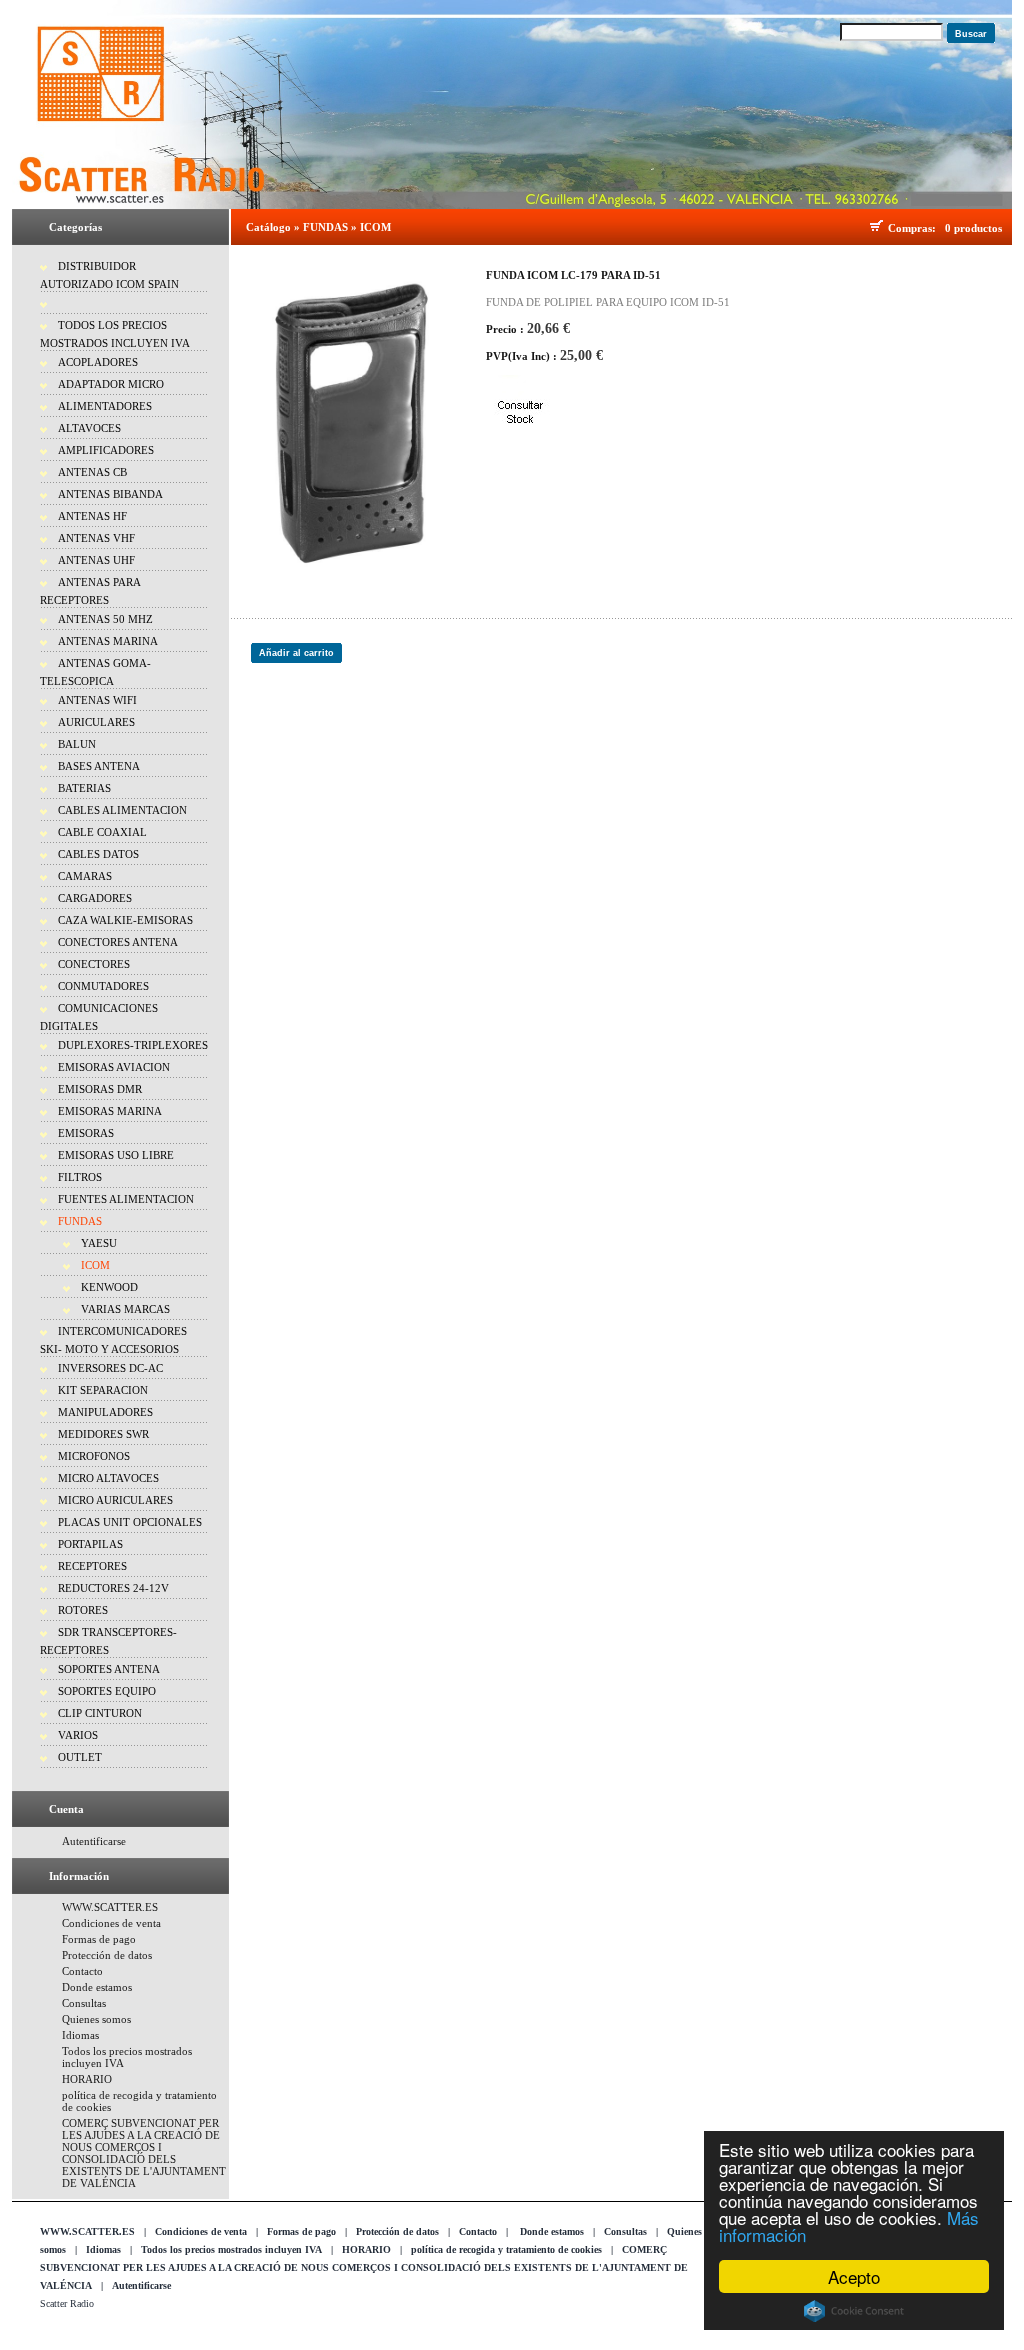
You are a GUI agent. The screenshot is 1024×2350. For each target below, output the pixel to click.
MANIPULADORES (105, 1412)
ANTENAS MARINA (108, 641)
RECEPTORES (92, 1566)
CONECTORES (94, 964)
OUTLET (80, 1757)
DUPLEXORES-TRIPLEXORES (133, 1045)
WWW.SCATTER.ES (110, 1907)
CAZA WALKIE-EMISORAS (125, 920)
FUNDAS (80, 1221)
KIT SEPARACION (103, 1390)
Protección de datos (107, 1955)
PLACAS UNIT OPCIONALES (130, 1522)
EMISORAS (86, 1133)
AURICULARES (96, 722)
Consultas (84, 2003)
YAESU (99, 1243)
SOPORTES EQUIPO (107, 1691)
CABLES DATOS (98, 854)
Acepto (854, 2276)
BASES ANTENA (99, 766)
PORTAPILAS (90, 1544)
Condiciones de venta (111, 1923)
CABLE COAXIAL (102, 832)
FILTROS (80, 1177)
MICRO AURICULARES (115, 1500)
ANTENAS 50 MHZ (105, 619)
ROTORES (83, 1610)
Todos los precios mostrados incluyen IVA (231, 2249)
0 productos (973, 228)
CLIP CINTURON (100, 1713)
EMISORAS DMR (100, 1089)
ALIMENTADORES (105, 406)
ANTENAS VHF (96, 538)
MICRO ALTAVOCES (108, 1478)
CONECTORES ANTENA (118, 942)
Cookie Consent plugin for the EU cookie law (854, 2311)
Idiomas (80, 2035)
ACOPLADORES (98, 362)
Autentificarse (94, 1841)
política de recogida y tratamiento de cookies (506, 2249)
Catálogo (268, 227)
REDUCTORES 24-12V (113, 1588)
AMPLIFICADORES (106, 450)
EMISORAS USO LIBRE (116, 1155)
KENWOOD (109, 1287)
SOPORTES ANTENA (109, 1669)
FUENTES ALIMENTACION (126, 1199)
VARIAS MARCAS (125, 1309)
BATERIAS (84, 788)
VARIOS (78, 1735)
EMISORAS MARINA (110, 1111)
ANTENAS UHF (96, 560)
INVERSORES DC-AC (110, 1368)
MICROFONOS (94, 1456)
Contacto (82, 1971)
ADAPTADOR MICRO (111, 384)
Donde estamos (97, 1987)
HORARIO (87, 2079)
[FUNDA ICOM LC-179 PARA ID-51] (351, 420)
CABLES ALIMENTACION (122, 810)
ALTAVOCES (89, 428)
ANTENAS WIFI (97, 700)
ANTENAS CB (92, 472)
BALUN (77, 744)
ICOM (95, 1265)
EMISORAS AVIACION (114, 1067)
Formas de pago (99, 1939)
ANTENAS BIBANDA (110, 494)
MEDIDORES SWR (103, 1434)
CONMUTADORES (103, 986)
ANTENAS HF (92, 516)
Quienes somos (96, 2019)
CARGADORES (95, 898)
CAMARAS (85, 876)
